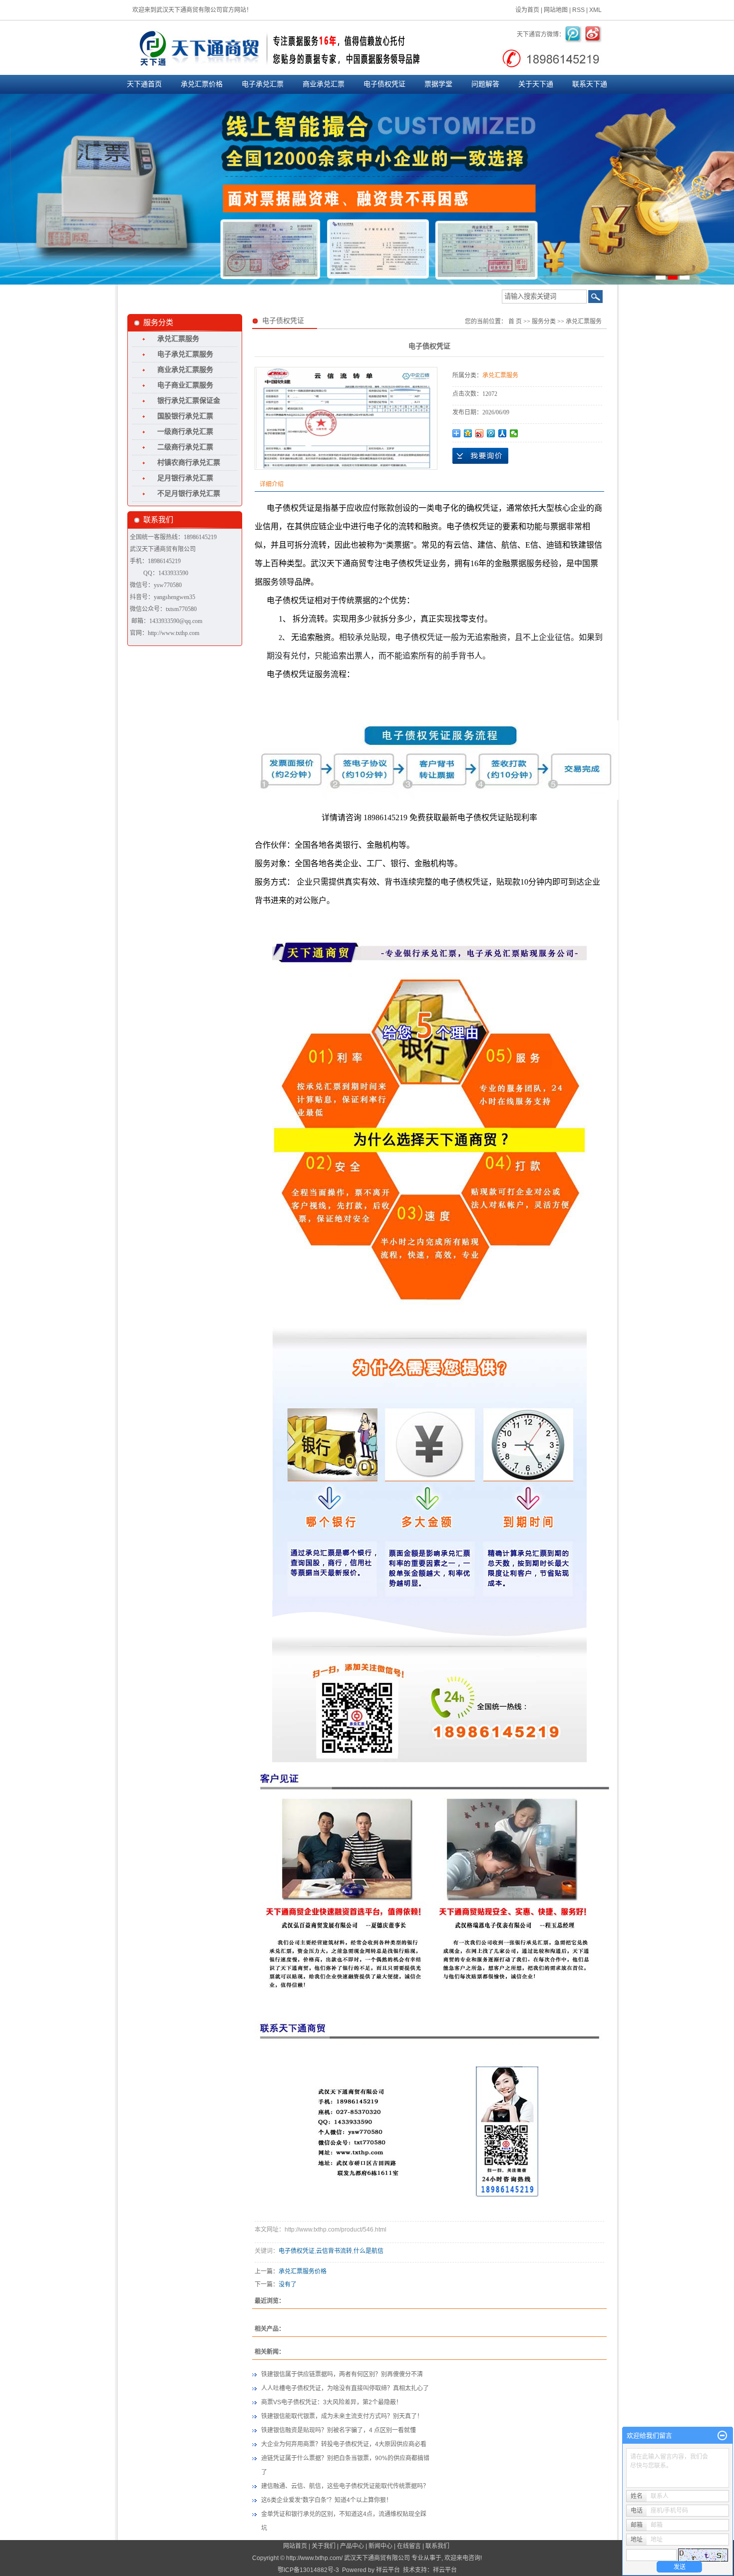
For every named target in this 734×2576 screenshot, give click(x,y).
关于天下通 (536, 84)
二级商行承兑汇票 (185, 447)
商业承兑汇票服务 (185, 370)
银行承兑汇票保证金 (189, 401)
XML (595, 10)
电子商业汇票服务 (185, 385)
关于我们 (324, 2546)
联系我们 (437, 2546)
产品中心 (352, 2546)
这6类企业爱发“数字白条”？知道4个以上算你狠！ (327, 2500)
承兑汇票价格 (202, 84)
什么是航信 (368, 2251)
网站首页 (295, 2546)
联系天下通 (590, 84)
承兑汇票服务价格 (303, 2271)
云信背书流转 (334, 2251)
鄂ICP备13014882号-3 (308, 2570)
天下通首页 (144, 84)
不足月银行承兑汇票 (189, 493)
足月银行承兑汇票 (185, 478)
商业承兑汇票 (324, 84)
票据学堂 (438, 84)
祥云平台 (388, 2570)
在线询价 (480, 456)
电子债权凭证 (384, 84)
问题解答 (485, 84)
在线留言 (409, 2546)
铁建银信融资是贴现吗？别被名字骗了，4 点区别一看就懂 (339, 2430)
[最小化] (722, 2436)
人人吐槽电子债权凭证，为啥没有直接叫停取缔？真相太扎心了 (345, 2388)
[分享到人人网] (503, 433)
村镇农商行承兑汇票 (189, 463)
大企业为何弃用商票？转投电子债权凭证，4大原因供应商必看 (344, 2444)
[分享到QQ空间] (468, 433)
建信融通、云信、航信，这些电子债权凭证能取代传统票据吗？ (345, 2486)
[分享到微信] (514, 433)
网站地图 (556, 10)
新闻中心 (380, 2546)
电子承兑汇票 (263, 84)
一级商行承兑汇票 (185, 432)
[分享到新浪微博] (480, 433)
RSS (578, 10)
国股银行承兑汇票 (185, 416)
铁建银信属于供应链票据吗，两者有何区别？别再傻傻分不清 (342, 2374)
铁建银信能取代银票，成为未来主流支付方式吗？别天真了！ (342, 2416)
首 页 (515, 322)
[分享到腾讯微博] (491, 433)
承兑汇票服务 (178, 339)
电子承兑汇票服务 (185, 354)
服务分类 (544, 322)
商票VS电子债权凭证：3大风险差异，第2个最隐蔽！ (332, 2402)
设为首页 (527, 10)
